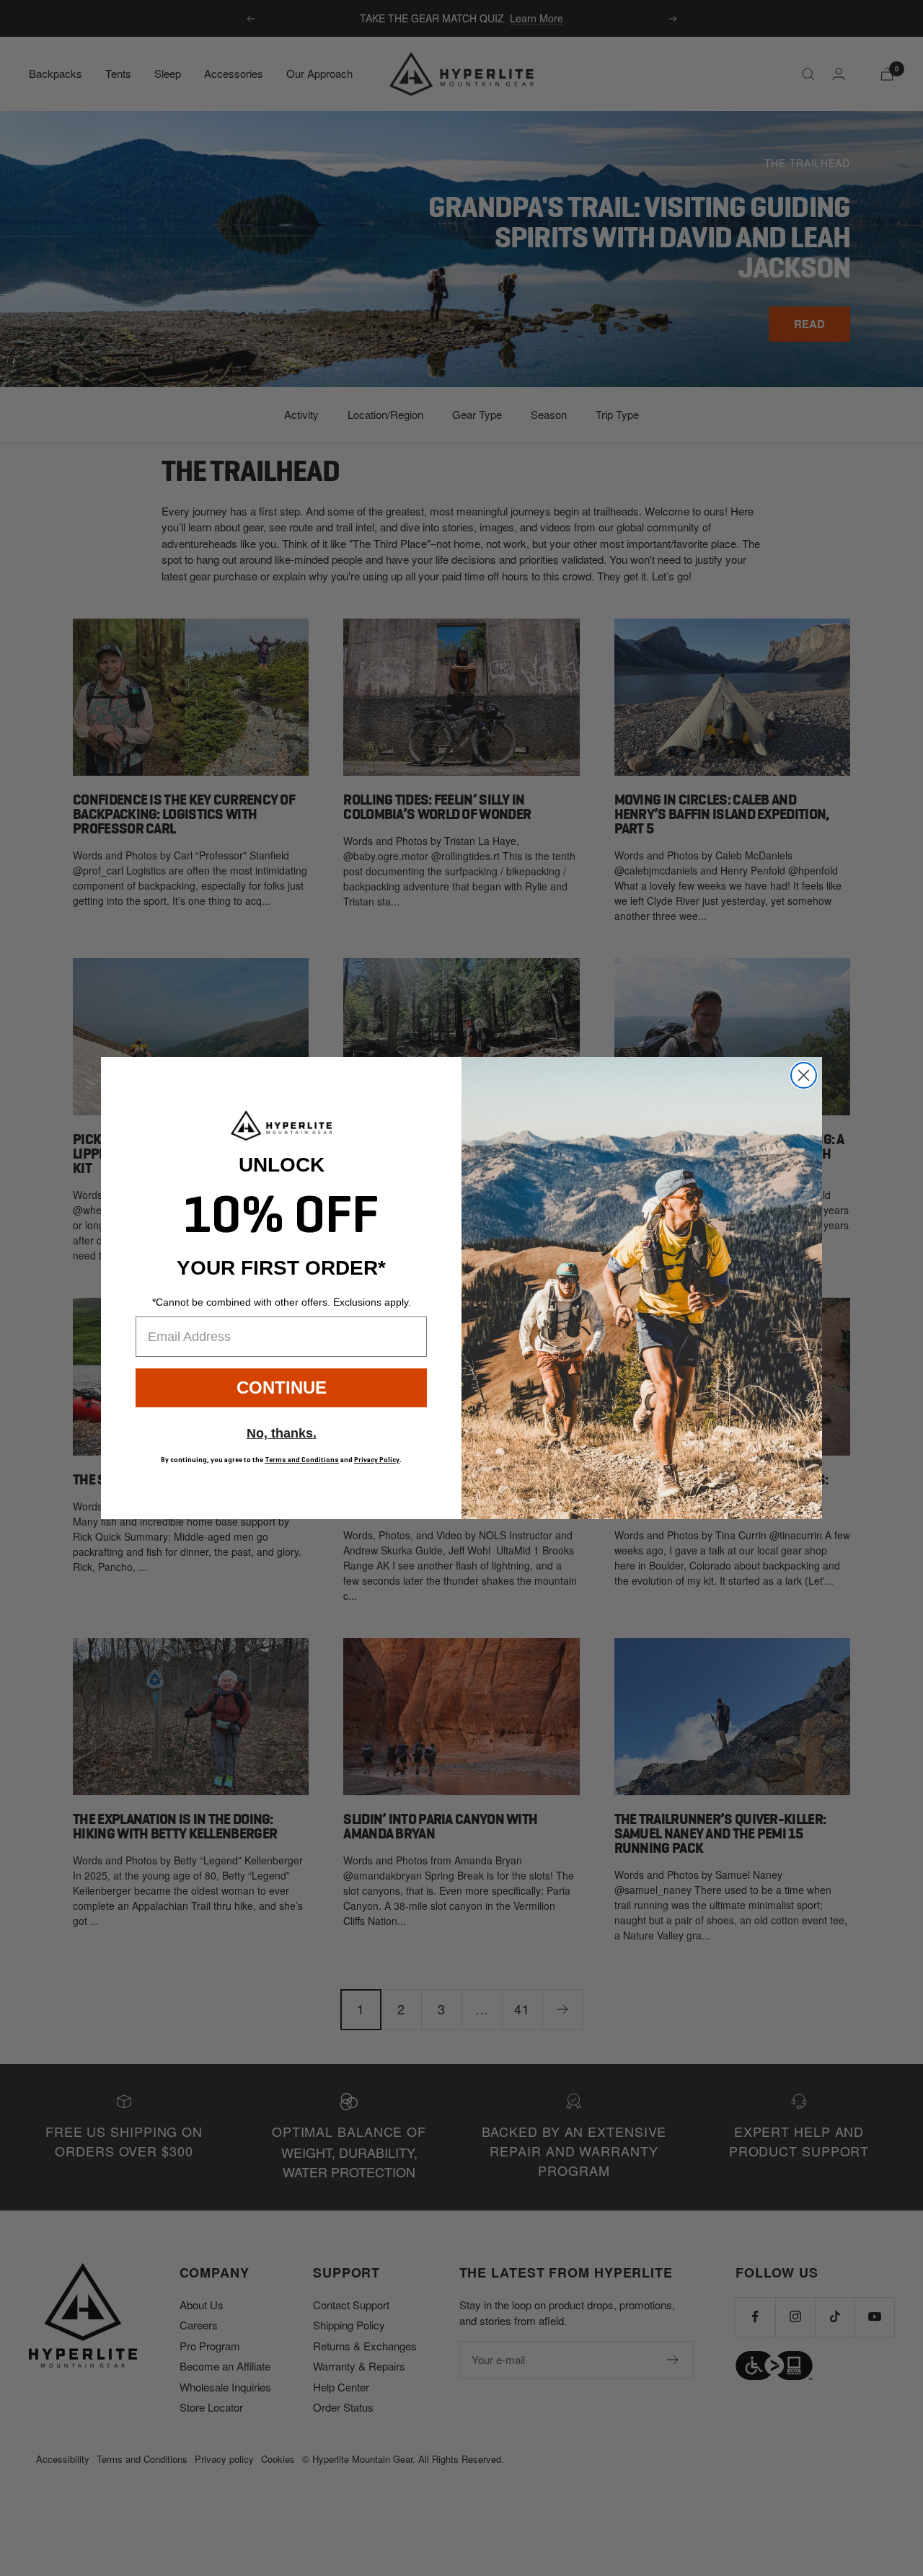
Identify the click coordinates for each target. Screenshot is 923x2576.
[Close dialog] (804, 1075)
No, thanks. (282, 1433)
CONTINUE (282, 1387)
